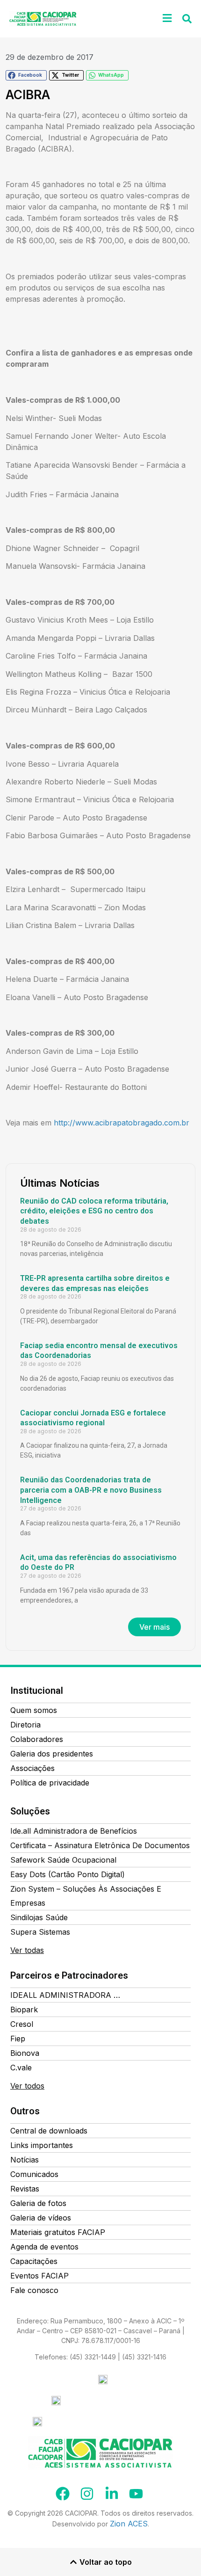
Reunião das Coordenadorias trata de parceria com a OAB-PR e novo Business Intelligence (91, 1490)
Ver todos (27, 2086)
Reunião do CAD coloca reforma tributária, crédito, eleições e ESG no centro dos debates (94, 1211)
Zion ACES (129, 2524)
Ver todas (27, 1950)
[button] (167, 18)
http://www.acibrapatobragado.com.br (122, 1123)
